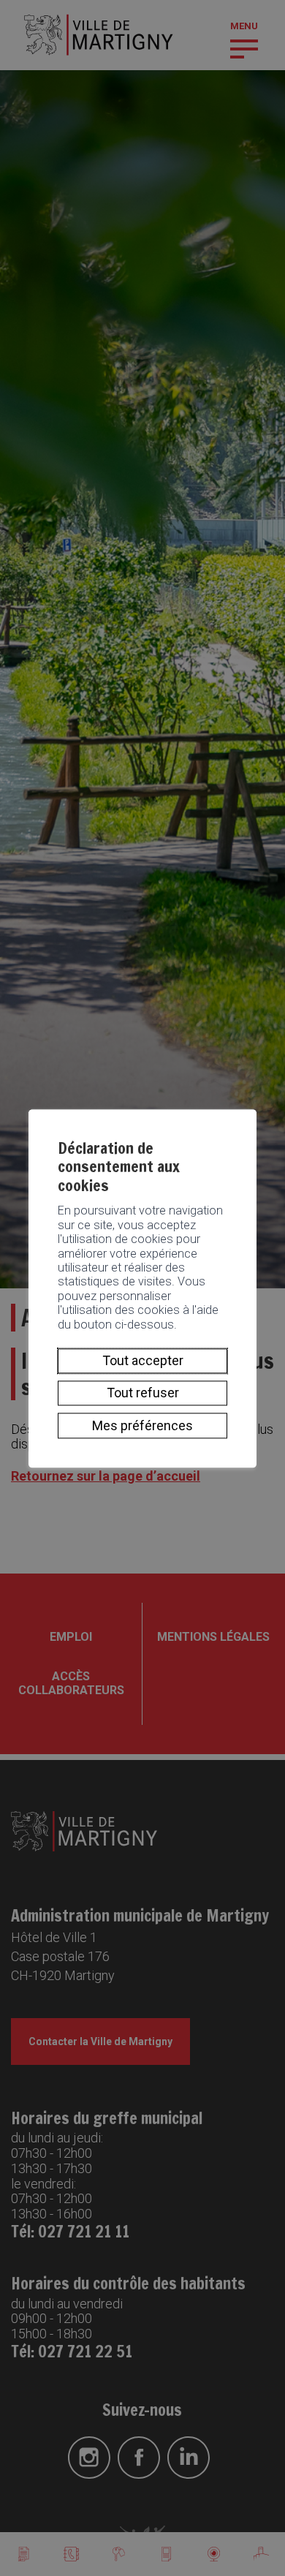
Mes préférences (142, 1425)
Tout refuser (143, 1393)
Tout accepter (143, 1360)
